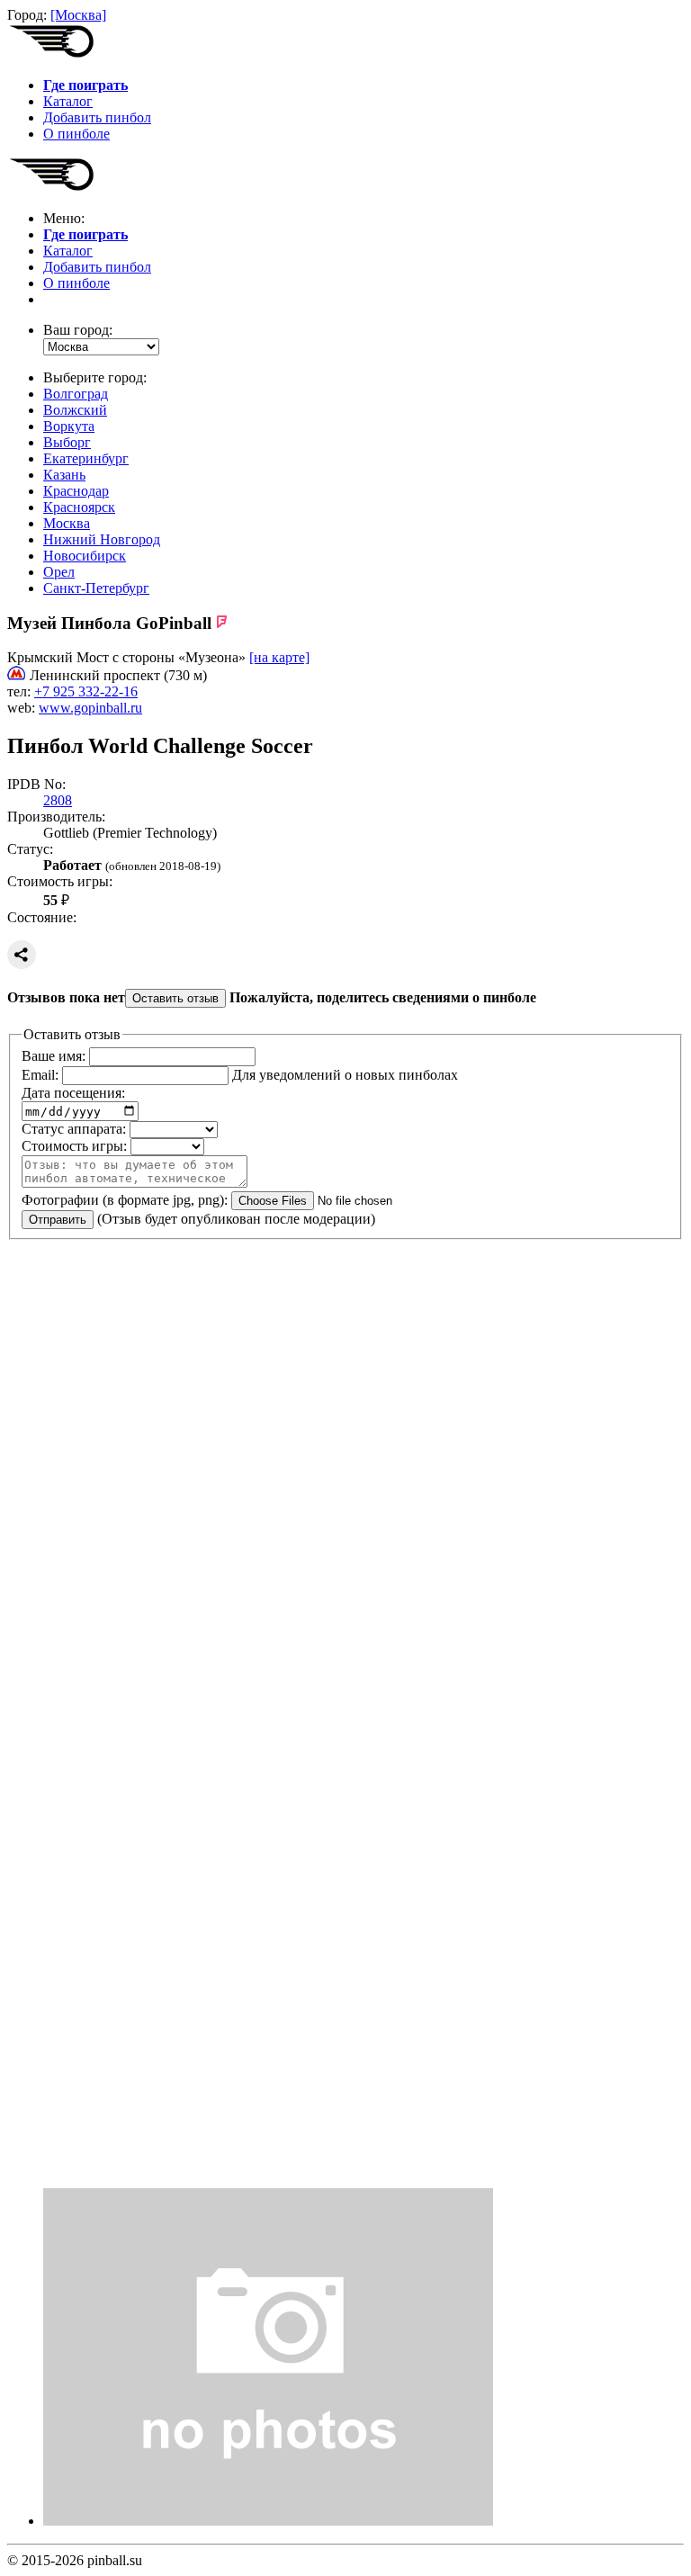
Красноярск (79, 507)
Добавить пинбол (97, 117)
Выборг (67, 442)
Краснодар (76, 491)
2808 (58, 800)
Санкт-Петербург (96, 588)
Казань (64, 475)
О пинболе (76, 134)
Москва (67, 523)
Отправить (58, 1220)
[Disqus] (345, 1481)
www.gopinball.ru (90, 708)
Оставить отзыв (175, 998)
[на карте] (279, 657)
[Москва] (78, 15)
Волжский (75, 410)
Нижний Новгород (102, 539)
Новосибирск (85, 556)
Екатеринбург (86, 458)
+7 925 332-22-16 (86, 691)
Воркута (69, 426)
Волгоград (76, 394)
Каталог (68, 101)
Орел (59, 572)
